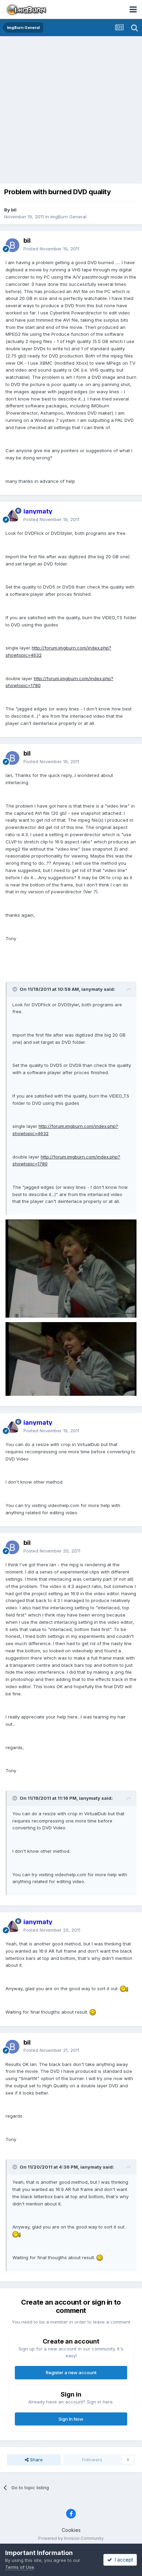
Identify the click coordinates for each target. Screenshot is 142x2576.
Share (36, 2460)
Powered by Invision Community (71, 2538)
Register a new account (71, 2372)
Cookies (71, 2530)
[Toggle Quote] (16, 989)
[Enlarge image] (124, 1988)
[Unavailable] (71, 1268)
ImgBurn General (68, 217)
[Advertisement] (71, 111)
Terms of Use (20, 2567)
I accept (123, 2560)
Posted (51, 249)
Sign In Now (71, 2419)
